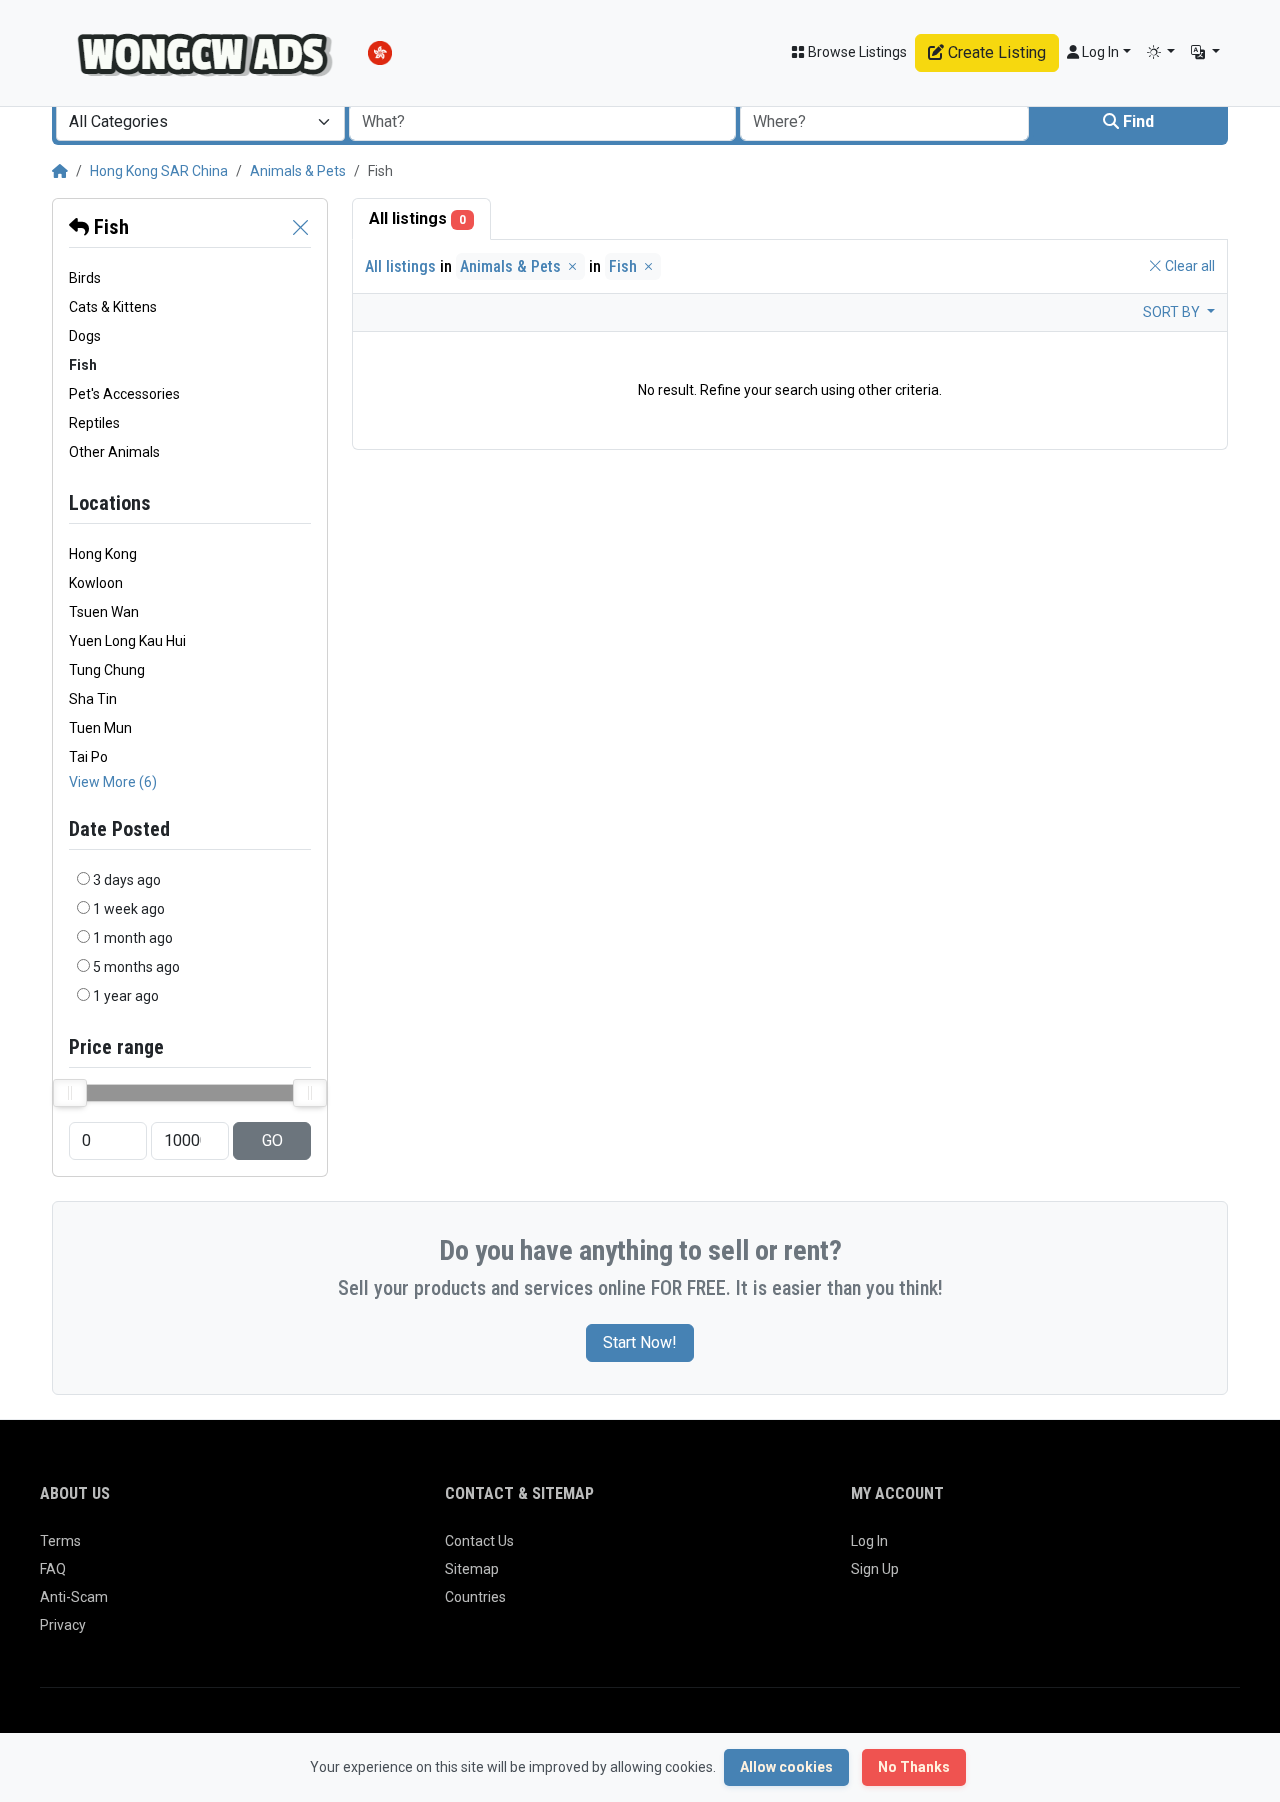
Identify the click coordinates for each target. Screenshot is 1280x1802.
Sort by (1173, 312)
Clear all (1188, 266)
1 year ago (126, 996)
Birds (85, 278)
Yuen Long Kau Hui (127, 641)
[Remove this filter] (301, 227)
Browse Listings (856, 52)
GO (272, 1140)
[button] (1161, 52)
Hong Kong (103, 554)
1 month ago (133, 938)
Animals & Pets (298, 171)
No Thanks (914, 1767)
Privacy (63, 1625)
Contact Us (479, 1541)
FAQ (53, 1569)
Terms (60, 1541)
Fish (109, 227)
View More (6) (113, 782)
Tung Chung (107, 670)
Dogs (85, 336)
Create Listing (995, 52)
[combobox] (200, 122)
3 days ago (127, 880)
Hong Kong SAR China (159, 171)
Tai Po (88, 757)
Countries (475, 1597)
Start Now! (640, 1342)
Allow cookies (786, 1767)
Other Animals (114, 452)
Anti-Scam (74, 1597)
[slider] (70, 1093)
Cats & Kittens (113, 307)
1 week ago (129, 909)
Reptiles (94, 423)
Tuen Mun (100, 728)
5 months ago (136, 967)
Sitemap (472, 1569)
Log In (869, 1541)
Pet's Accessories (124, 394)
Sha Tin (93, 699)
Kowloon (96, 583)
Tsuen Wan (104, 612)
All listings (417, 218)
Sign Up (875, 1569)
